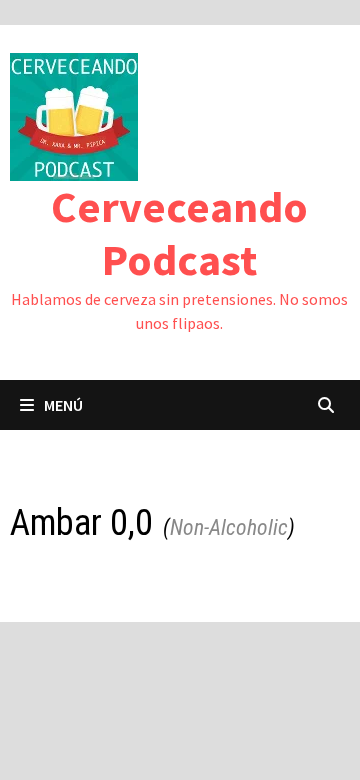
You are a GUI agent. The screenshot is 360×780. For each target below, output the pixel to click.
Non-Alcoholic (229, 527)
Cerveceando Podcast (179, 233)
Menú (63, 405)
